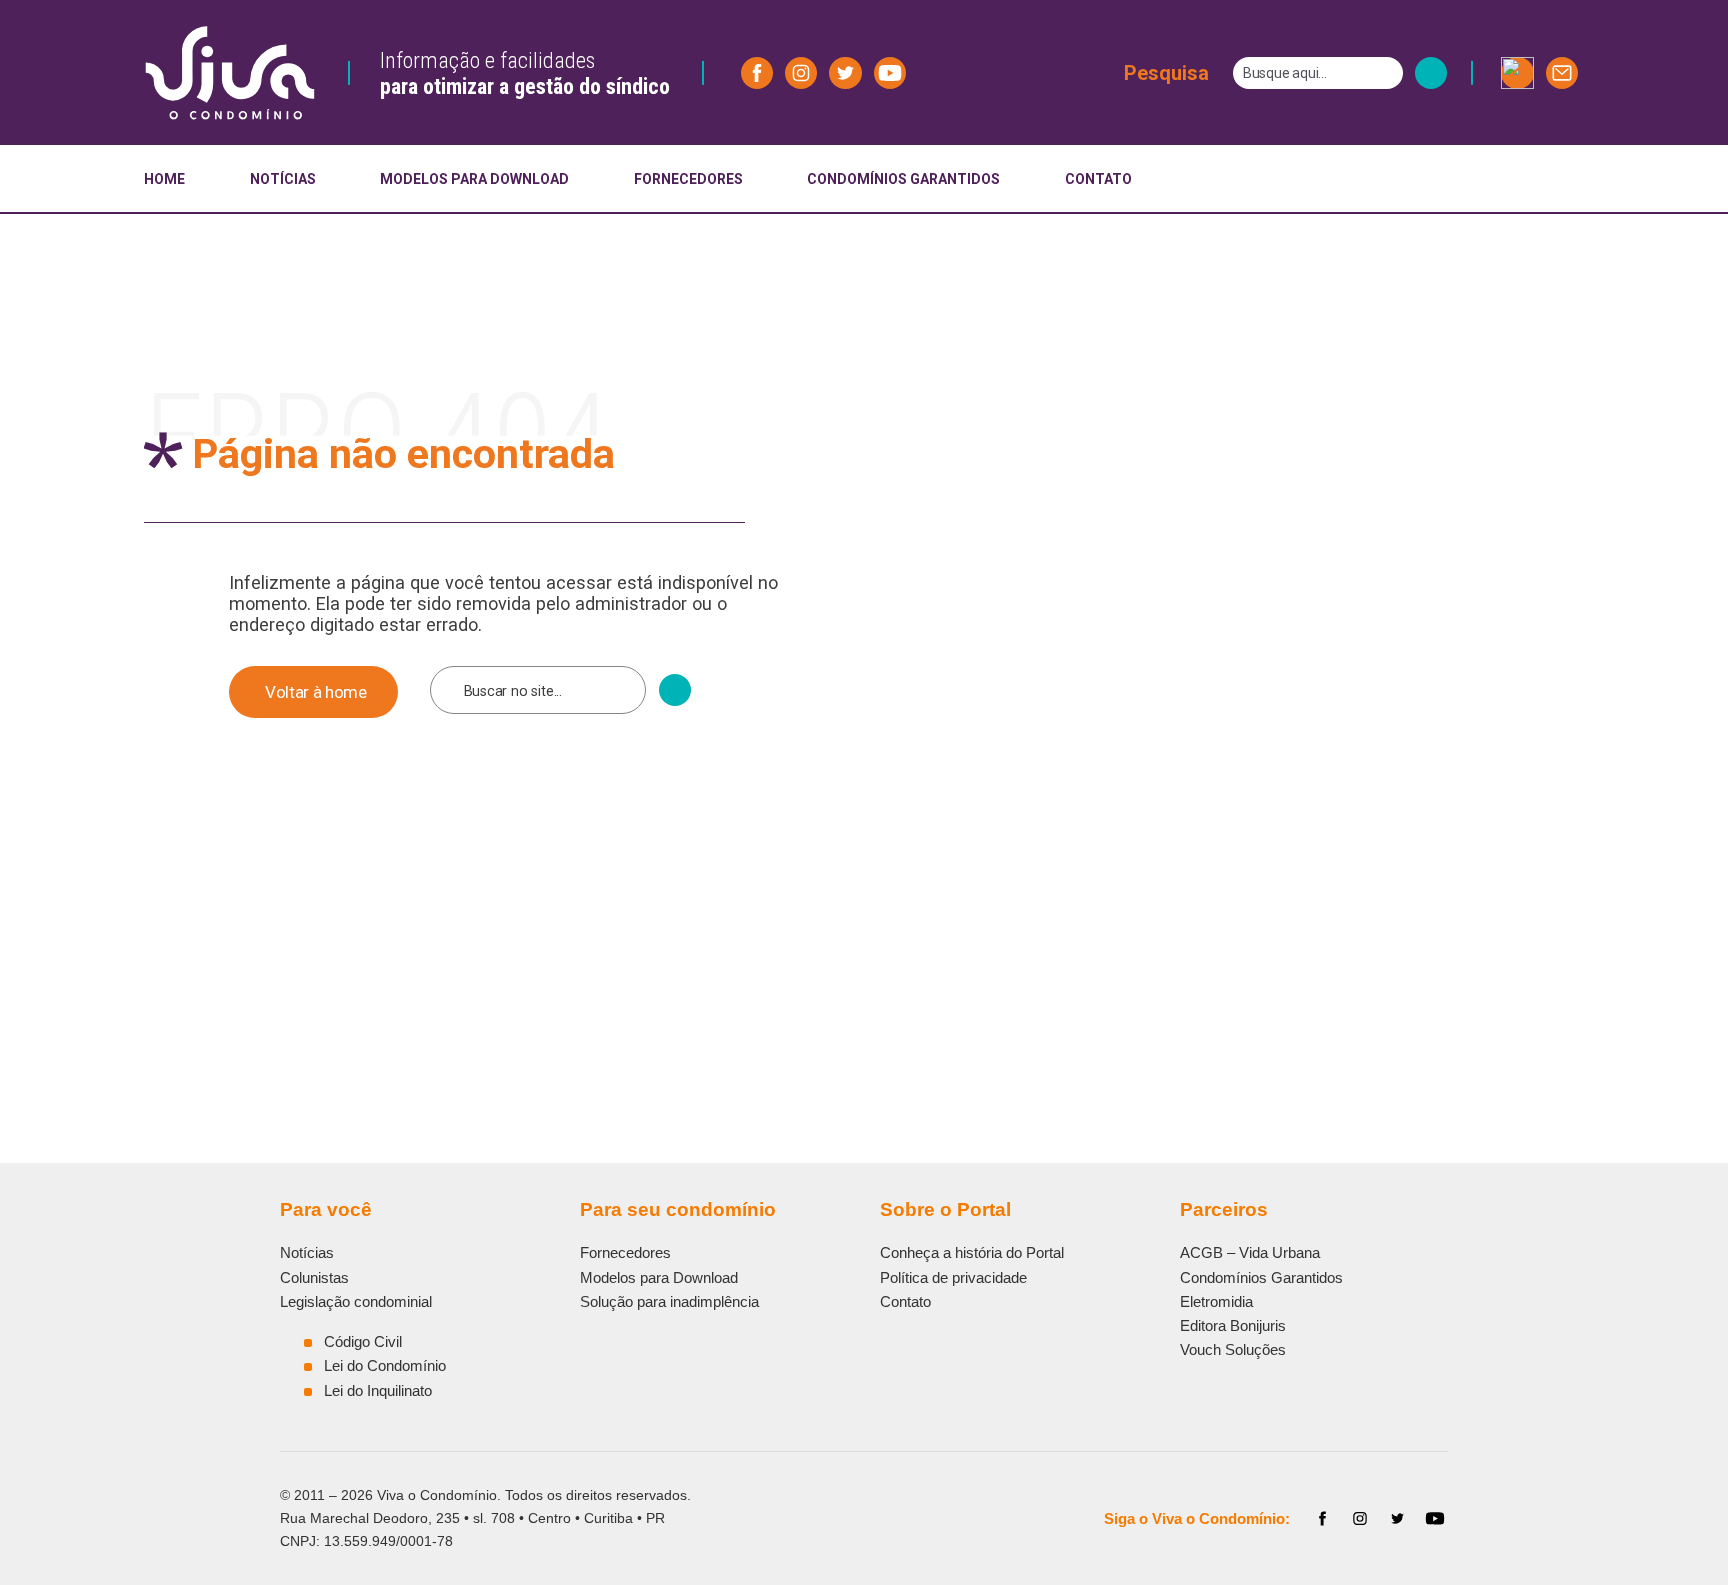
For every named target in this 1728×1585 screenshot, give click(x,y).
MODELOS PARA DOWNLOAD (474, 179)
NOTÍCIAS (283, 179)
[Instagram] (1360, 1519)
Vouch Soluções (1233, 1349)
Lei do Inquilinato (378, 1390)
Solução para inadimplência (669, 1301)
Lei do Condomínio (385, 1365)
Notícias (307, 1252)
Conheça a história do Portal (972, 1252)
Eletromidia (1216, 1301)
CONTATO (1098, 179)
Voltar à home (316, 692)
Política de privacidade (953, 1277)
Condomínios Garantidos (1261, 1277)
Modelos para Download (659, 1277)
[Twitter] (1398, 1519)
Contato (905, 1301)
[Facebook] (1323, 1519)
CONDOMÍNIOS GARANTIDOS (903, 179)
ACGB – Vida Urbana (1250, 1252)
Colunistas (314, 1277)
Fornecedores (625, 1252)
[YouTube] (1435, 1519)
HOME (164, 179)
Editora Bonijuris (1233, 1325)
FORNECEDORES (688, 179)
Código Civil (363, 1341)
